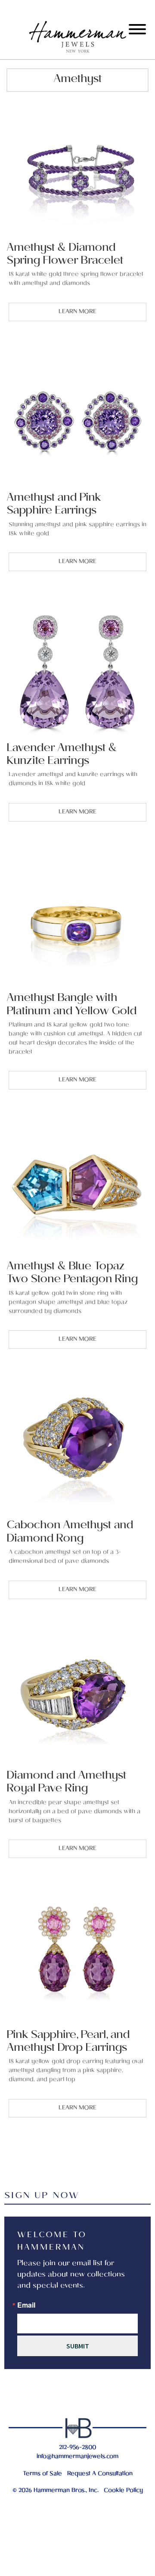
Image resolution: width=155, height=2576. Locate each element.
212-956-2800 (77, 2448)
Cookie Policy (123, 2491)
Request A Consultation (100, 2474)
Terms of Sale (42, 2474)
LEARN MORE (77, 312)
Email (26, 2305)
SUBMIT (78, 2346)
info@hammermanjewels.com (77, 2457)
